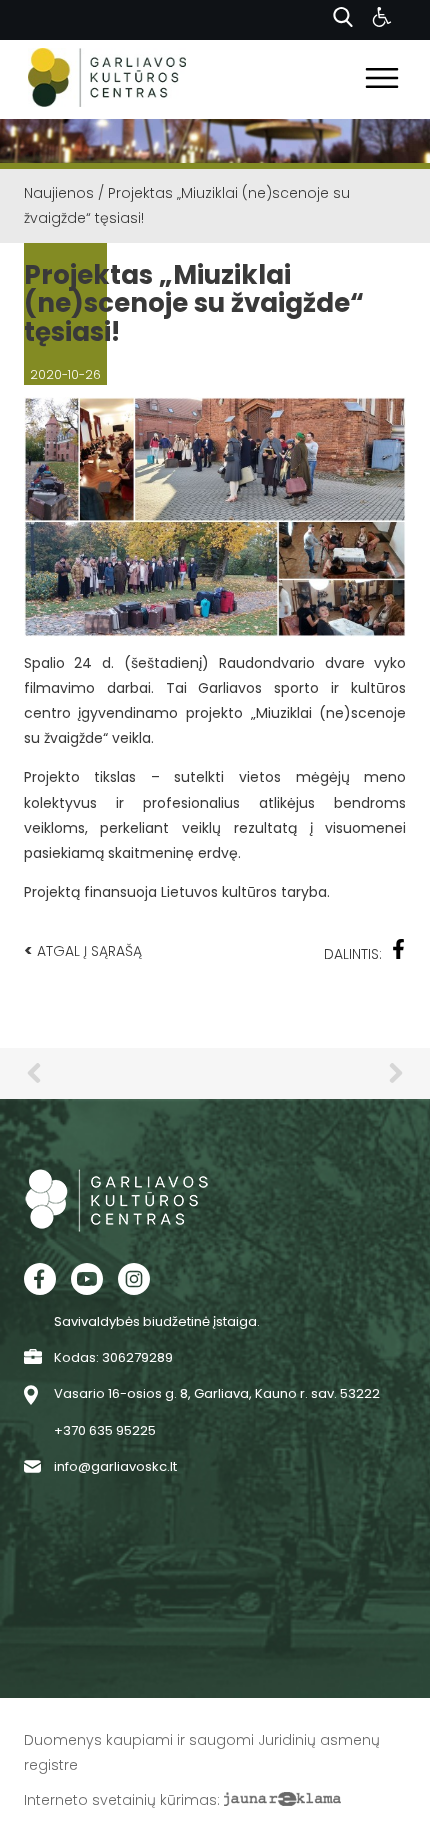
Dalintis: (353, 954)
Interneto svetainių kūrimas (120, 1800)
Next (396, 1073)
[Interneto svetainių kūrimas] (282, 1800)
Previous (34, 1073)
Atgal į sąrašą (83, 950)
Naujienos (59, 193)
